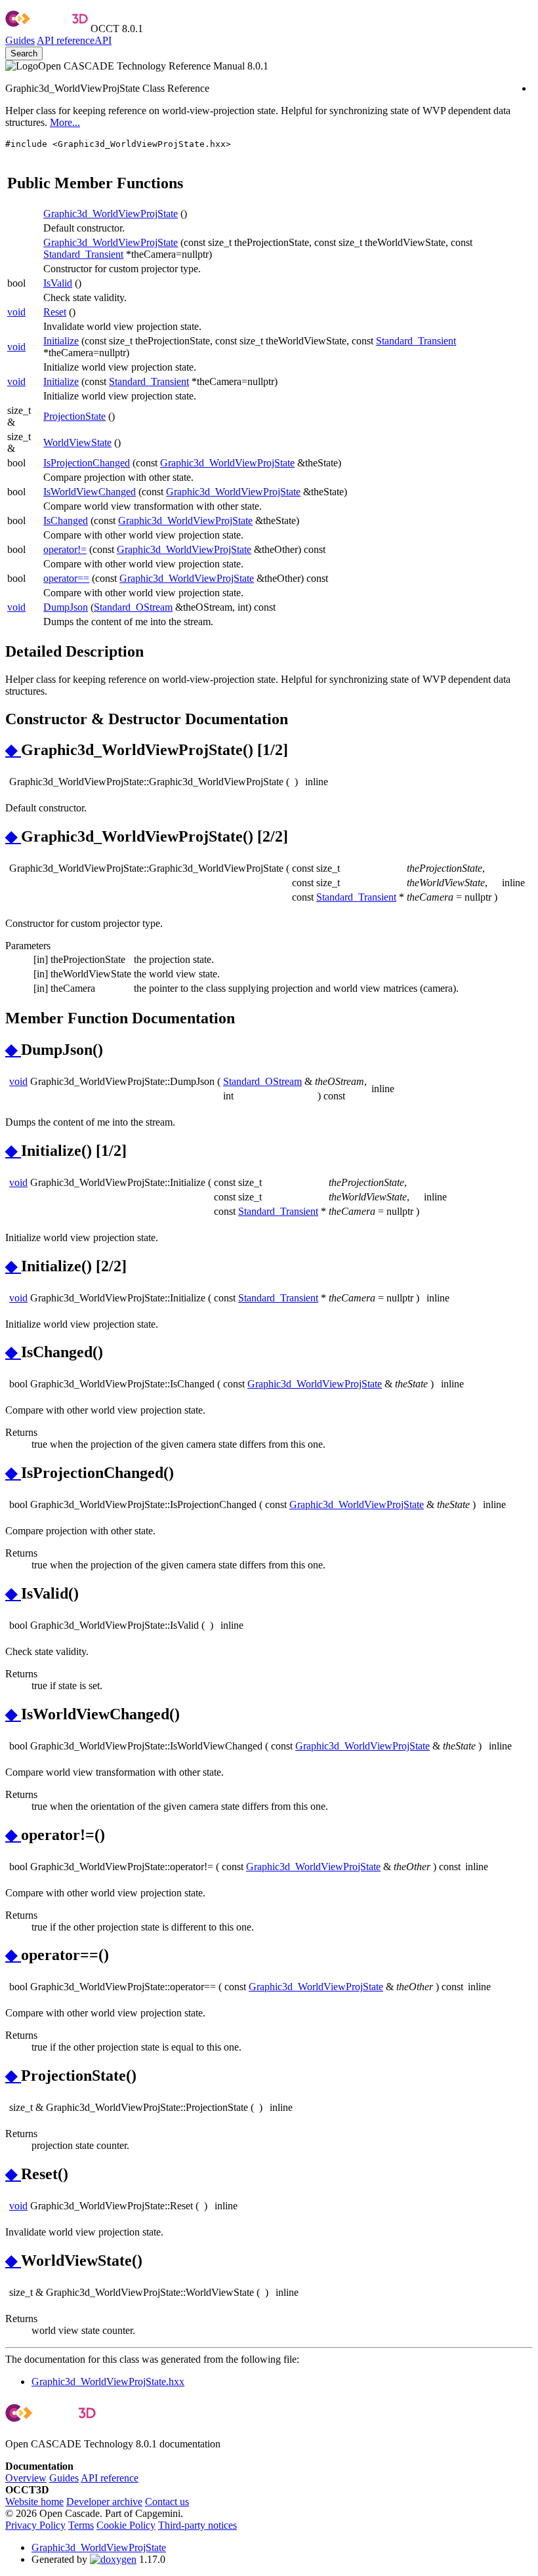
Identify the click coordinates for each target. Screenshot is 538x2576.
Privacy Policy (35, 2525)
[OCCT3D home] (47, 29)
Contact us (167, 2502)
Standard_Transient (83, 254)
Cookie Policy (126, 2525)
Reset (55, 312)
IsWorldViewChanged (90, 492)
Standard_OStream (133, 607)
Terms (81, 2525)
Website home (34, 2502)
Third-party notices (197, 2525)
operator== (66, 578)
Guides (20, 40)
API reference (110, 2478)
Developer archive (104, 2502)
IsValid (58, 283)
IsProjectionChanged (87, 463)
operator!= (65, 549)
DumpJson (66, 607)
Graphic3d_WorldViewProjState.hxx (108, 2382)
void (16, 312)
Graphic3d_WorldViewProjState (111, 214)
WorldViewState (77, 442)
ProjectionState (74, 416)
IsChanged (66, 521)
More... (65, 122)
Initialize (61, 341)
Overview (26, 2478)
